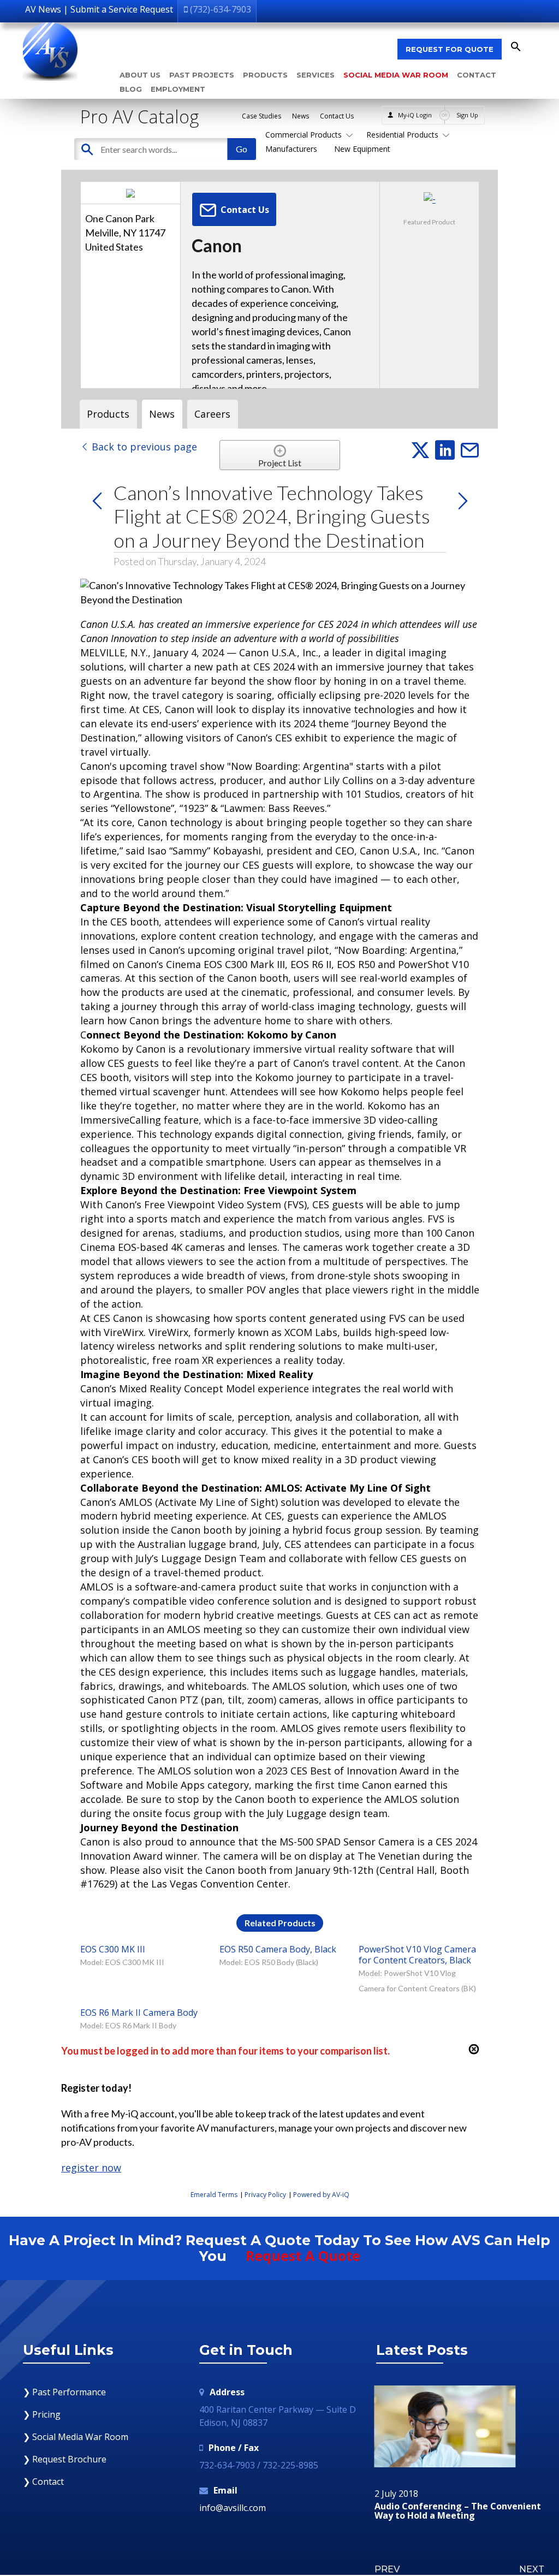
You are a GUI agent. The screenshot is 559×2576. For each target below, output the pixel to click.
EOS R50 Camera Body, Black (278, 1949)
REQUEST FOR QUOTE (450, 49)
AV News (43, 9)
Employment (178, 89)
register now (91, 2168)
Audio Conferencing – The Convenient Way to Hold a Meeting (458, 2511)
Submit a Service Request (122, 9)
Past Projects (202, 75)
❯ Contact (43, 2482)
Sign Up (467, 115)
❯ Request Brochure (65, 2459)
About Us (140, 75)
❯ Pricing (42, 2414)
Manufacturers (291, 149)
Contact (477, 75)
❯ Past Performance (64, 2392)
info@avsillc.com (233, 2508)
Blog (131, 89)
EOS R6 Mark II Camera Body (139, 2013)
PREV (387, 2569)
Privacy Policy (265, 2195)
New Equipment (362, 149)
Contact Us (337, 116)
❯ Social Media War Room (76, 2437)
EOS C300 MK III (113, 1949)
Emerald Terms (214, 2195)
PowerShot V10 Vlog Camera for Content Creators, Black (417, 1955)
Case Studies (261, 116)
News (301, 116)
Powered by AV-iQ (321, 2195)
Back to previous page (143, 447)
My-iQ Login (415, 115)
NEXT (532, 2569)
